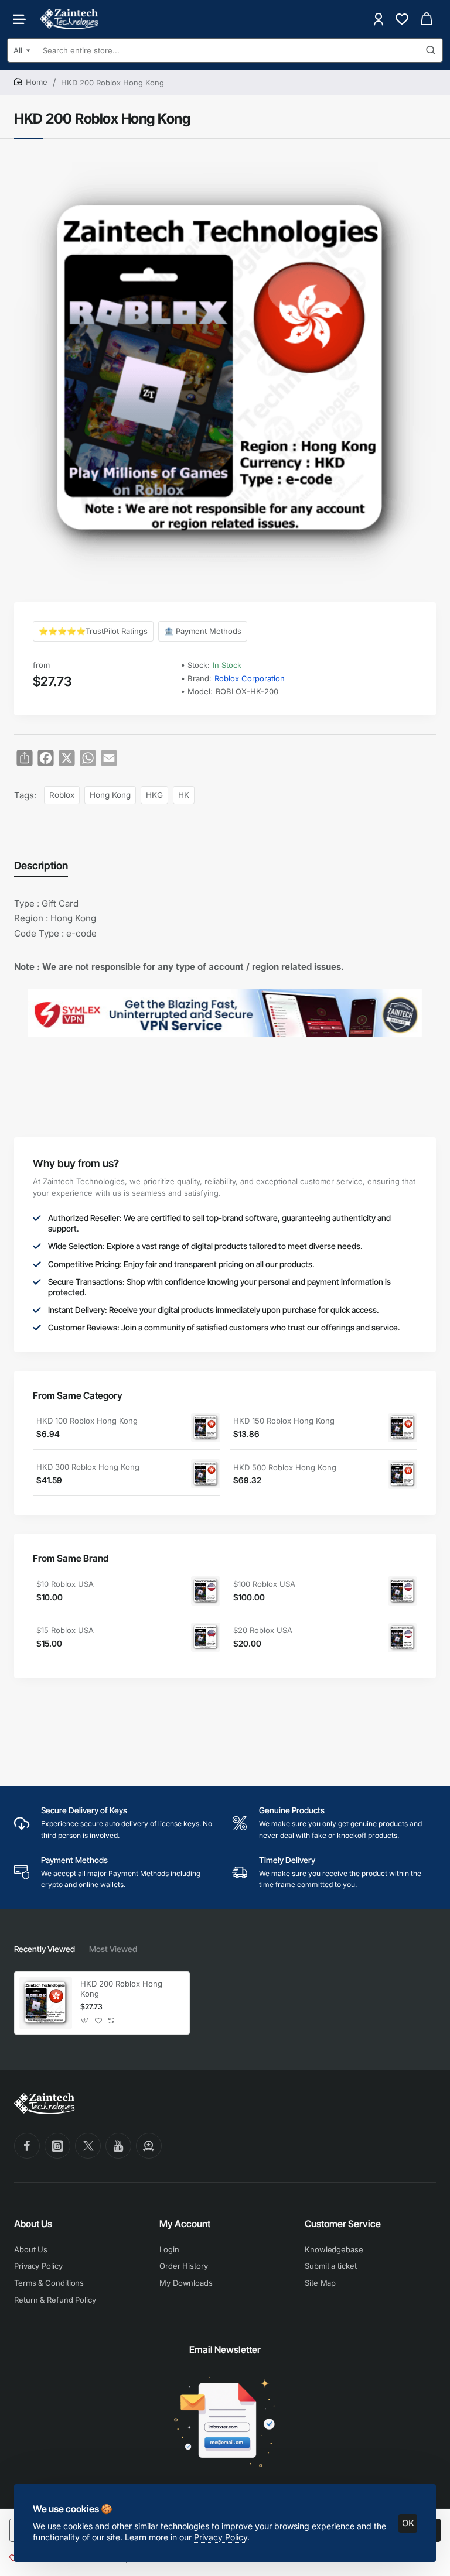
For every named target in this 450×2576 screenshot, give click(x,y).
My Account (185, 2224)
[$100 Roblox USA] (403, 1591)
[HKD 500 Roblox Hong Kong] (403, 1474)
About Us (33, 2224)
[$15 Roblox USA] (206, 1637)
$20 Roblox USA (263, 1630)
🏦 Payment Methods (203, 631)
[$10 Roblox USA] (206, 1591)
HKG (154, 795)
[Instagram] (57, 2146)
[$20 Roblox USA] (403, 1638)
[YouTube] (118, 2146)
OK (408, 2523)
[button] (85, 2021)
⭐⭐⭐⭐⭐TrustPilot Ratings (93, 631)
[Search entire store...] (431, 50)
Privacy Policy (221, 2537)
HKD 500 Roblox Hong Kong (285, 1467)
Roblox (62, 795)
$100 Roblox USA (264, 1584)
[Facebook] (27, 2146)
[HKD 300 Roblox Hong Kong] (206, 1474)
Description (41, 865)
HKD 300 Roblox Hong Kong (88, 1467)
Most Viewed (113, 1949)
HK (184, 795)
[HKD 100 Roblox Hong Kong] (206, 1428)
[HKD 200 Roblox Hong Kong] (46, 2003)
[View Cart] (427, 19)
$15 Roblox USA (65, 1630)
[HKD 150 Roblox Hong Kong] (403, 1428)
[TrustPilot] (149, 2146)
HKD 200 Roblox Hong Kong (121, 1989)
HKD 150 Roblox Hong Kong (284, 1421)
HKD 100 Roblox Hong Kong (87, 1421)
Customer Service (343, 2224)
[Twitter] (88, 2146)
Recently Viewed (45, 1949)
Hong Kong (110, 795)
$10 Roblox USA (65, 1584)
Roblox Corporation (250, 678)
